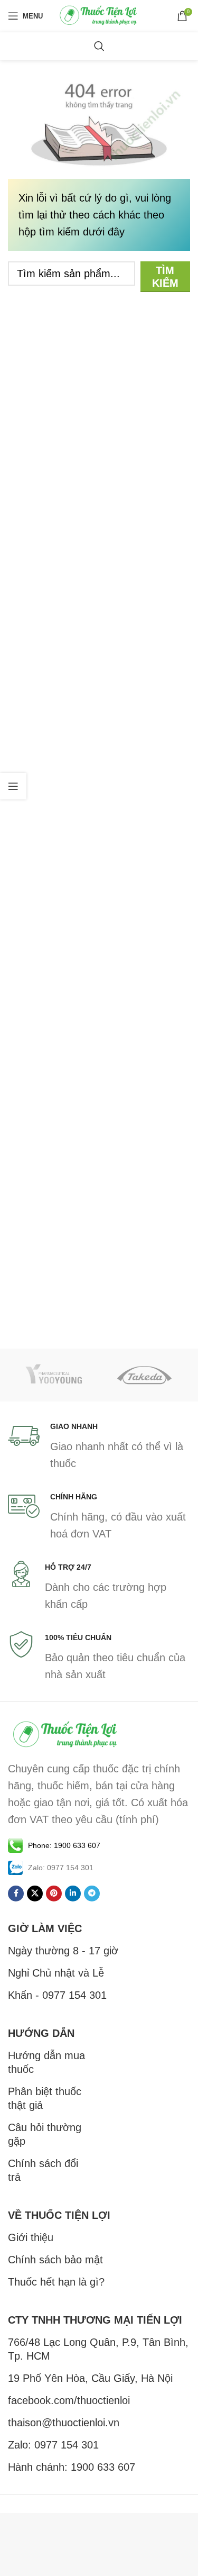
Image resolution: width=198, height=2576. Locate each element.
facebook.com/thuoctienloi (69, 2400)
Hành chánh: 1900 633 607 (72, 2467)
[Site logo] (99, 15)
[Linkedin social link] (73, 1894)
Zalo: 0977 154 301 (53, 2445)
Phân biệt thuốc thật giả (45, 2098)
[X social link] (35, 1894)
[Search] (99, 46)
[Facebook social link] (16, 1894)
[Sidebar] (13, 786)
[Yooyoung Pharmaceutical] (54, 1375)
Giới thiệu (31, 2237)
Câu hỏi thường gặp (45, 2134)
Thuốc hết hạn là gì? (56, 2282)
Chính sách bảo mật (55, 2260)
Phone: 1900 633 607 (64, 1845)
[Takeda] (145, 1375)
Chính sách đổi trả (43, 2170)
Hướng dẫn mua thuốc (46, 2062)
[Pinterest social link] (54, 1894)
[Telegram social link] (92, 1894)
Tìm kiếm (165, 277)
